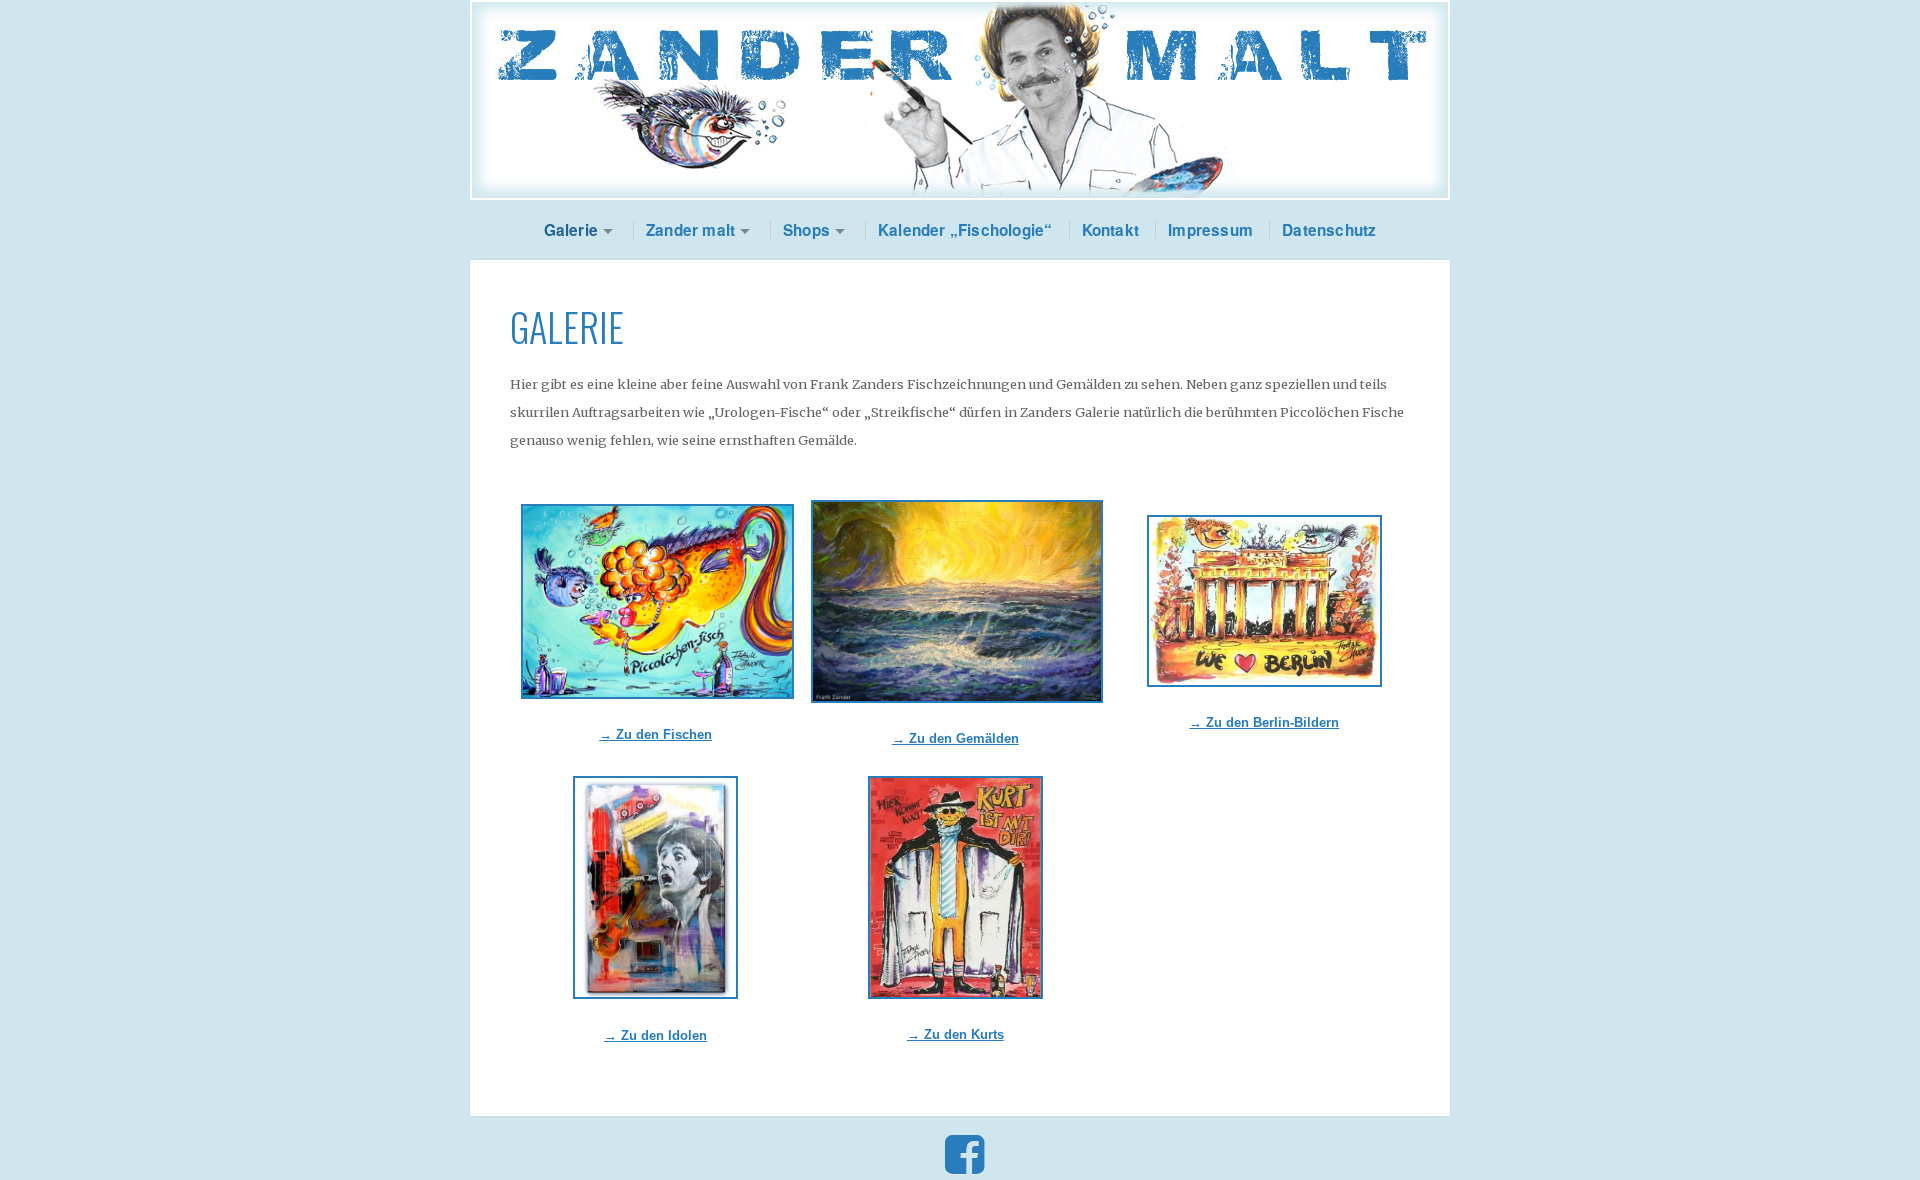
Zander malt (690, 230)
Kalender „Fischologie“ (965, 230)
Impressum (1210, 230)
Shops (806, 230)
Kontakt (1110, 230)
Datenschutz (1329, 230)
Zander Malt (960, 100)
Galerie (571, 230)
